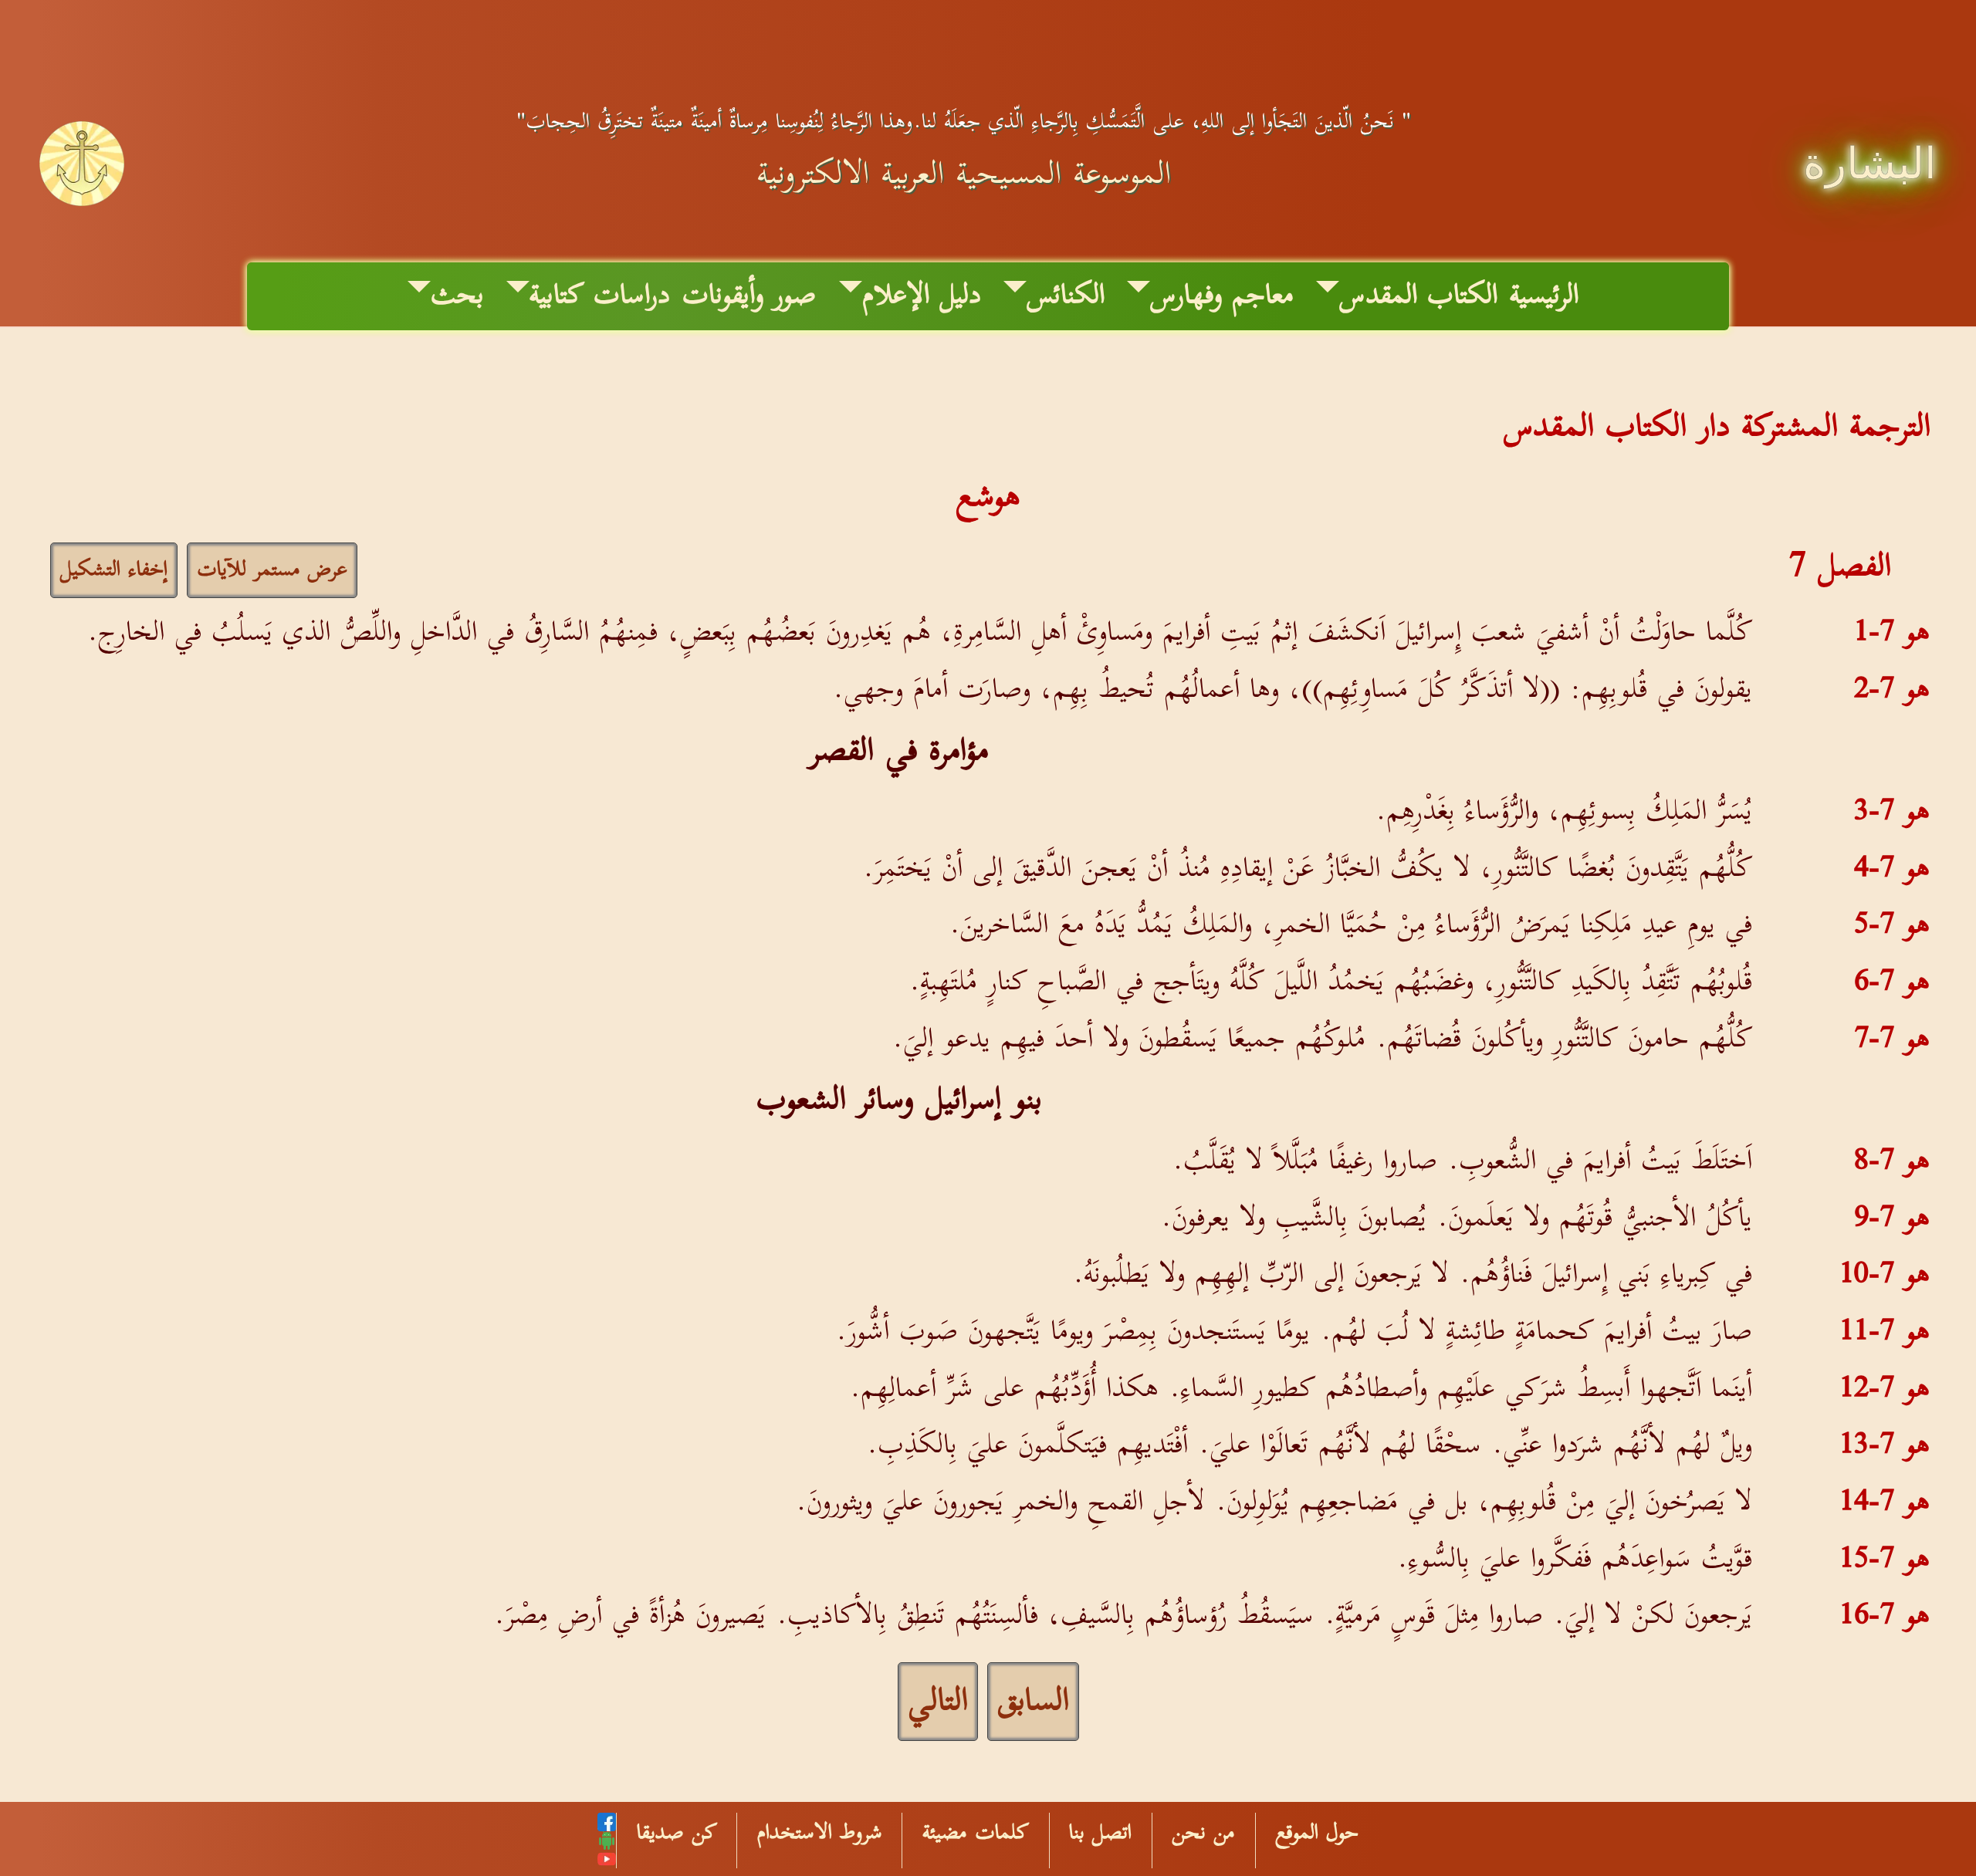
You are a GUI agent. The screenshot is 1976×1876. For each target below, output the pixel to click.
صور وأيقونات (749, 296)
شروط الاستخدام (820, 1833)
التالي (938, 1702)
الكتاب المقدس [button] (1418, 296)
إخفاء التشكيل (114, 570)
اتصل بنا (1100, 1833)
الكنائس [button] (1066, 296)
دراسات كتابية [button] (600, 296)
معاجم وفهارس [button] (1222, 296)
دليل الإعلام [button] (922, 296)
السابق (1033, 1702)
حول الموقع (1317, 1833)
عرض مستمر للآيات (272, 570)
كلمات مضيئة (976, 1833)
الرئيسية (1544, 296)
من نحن (1203, 1833)
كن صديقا (677, 1833)
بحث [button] (457, 296)
